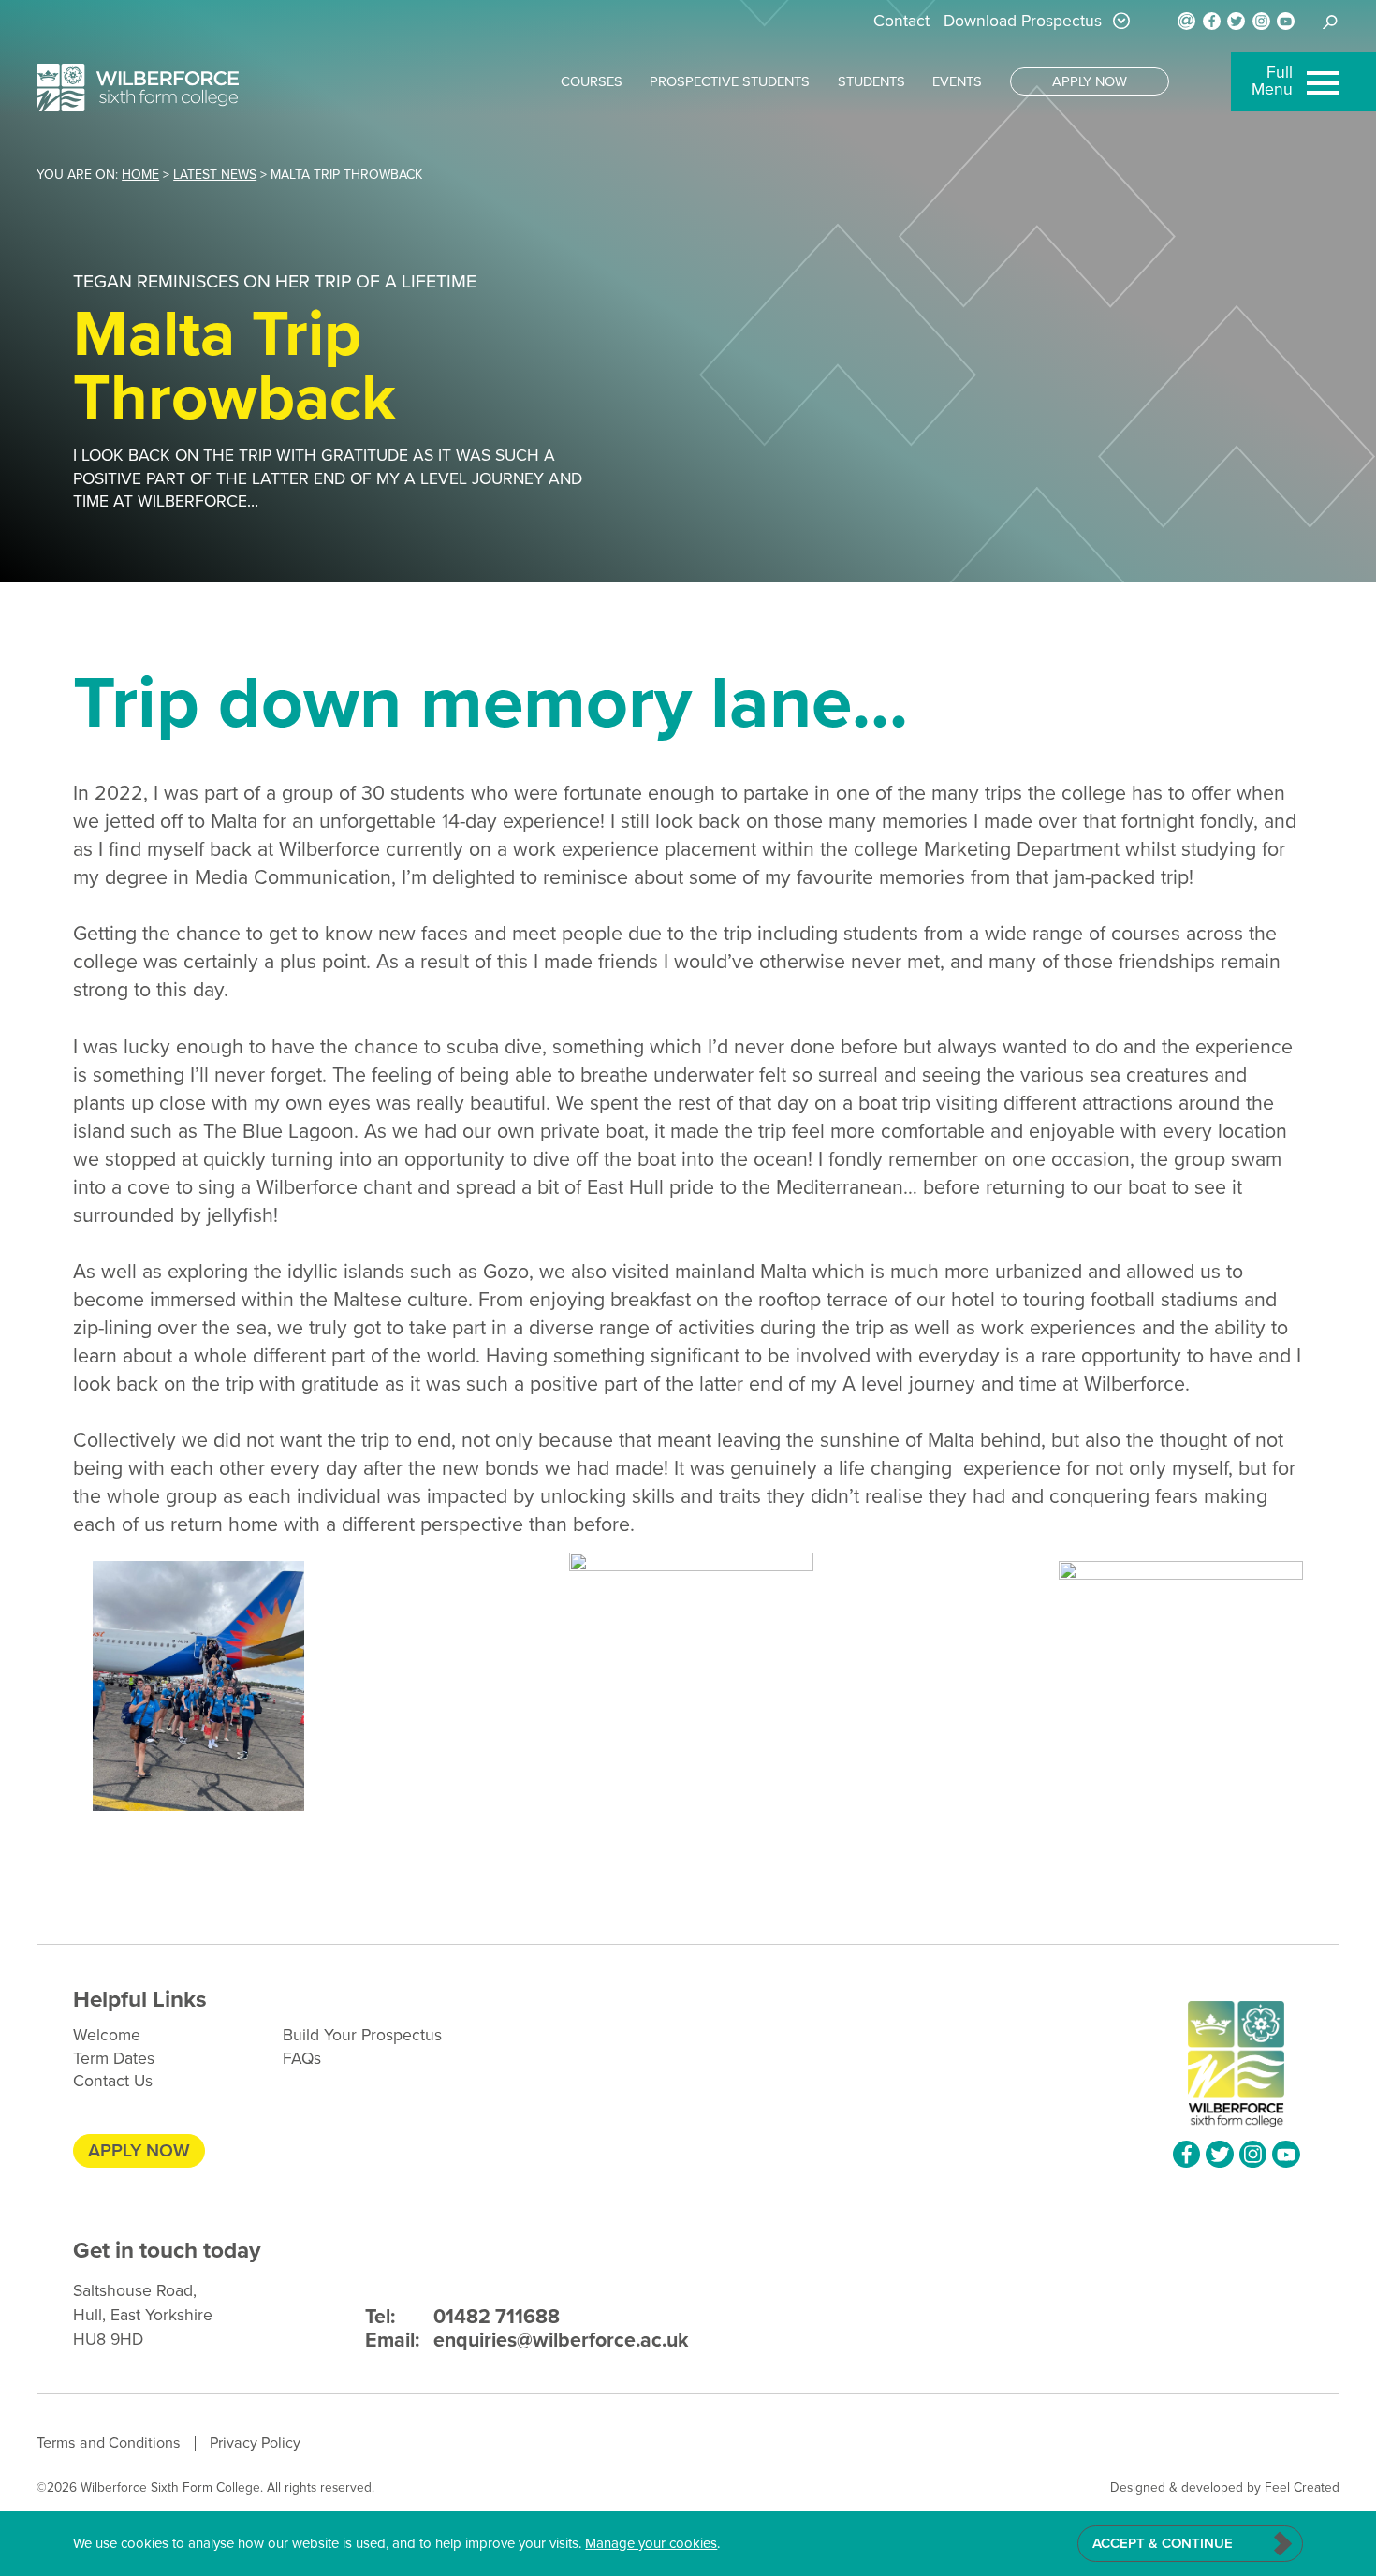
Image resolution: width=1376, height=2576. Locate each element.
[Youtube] (1286, 21)
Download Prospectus (1023, 21)
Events (957, 81)
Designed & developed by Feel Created (1225, 2487)
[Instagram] (1261, 21)
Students (871, 81)
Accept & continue (1163, 2543)
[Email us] (1186, 21)
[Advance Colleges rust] (138, 88)
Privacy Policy (255, 2443)
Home (140, 175)
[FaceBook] (1212, 21)
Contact (901, 21)
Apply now (1090, 81)
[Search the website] (1331, 22)
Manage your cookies (651, 2543)
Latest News (215, 175)
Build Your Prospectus (362, 2035)
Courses (592, 81)
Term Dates (114, 2058)
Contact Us (113, 2081)
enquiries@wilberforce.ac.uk (527, 2340)
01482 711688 (463, 2317)
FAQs (302, 2058)
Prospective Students (730, 81)
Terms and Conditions (109, 2443)
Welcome (107, 2035)
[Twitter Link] (1236, 21)
